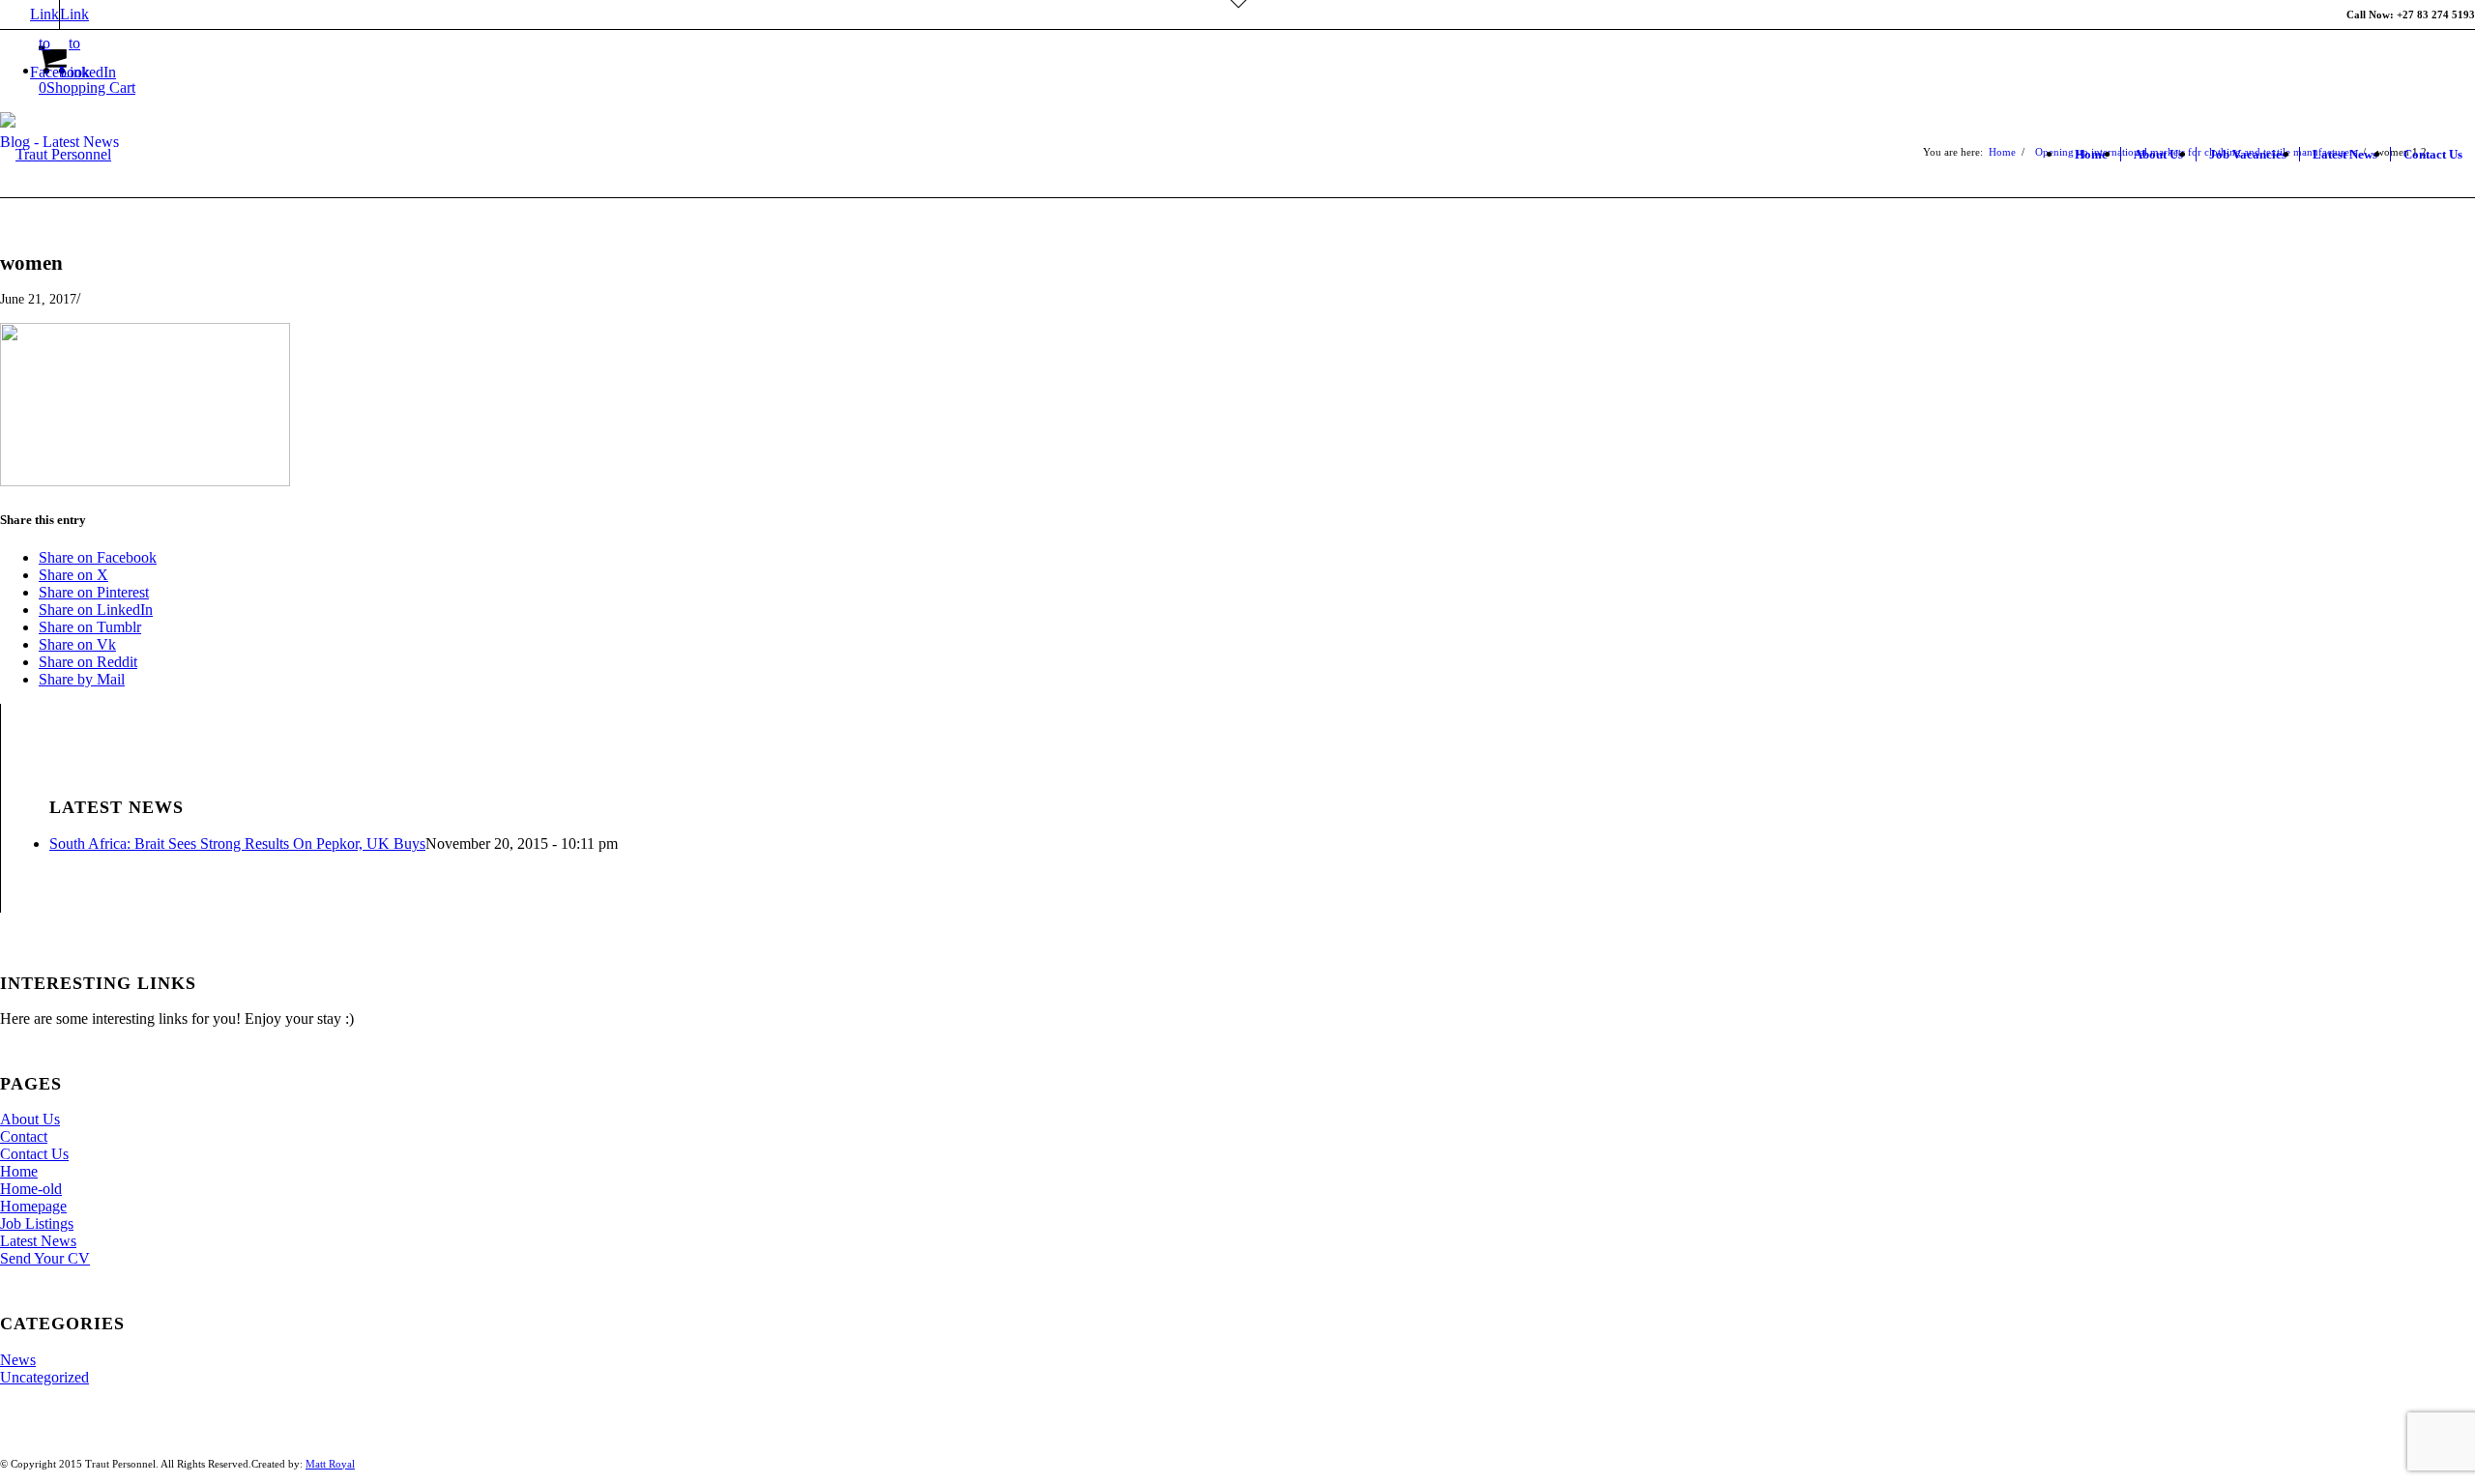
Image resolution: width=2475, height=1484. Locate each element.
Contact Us (34, 1154)
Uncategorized (44, 1377)
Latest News (38, 1241)
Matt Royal (330, 1464)
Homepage (33, 1206)
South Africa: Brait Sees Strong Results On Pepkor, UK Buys (237, 844)
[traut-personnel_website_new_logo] (56, 211)
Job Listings (37, 1223)
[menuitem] (2091, 155)
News (18, 1360)
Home (19, 1171)
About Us (30, 1119)
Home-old (31, 1189)
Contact (24, 1136)
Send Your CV (45, 1258)
